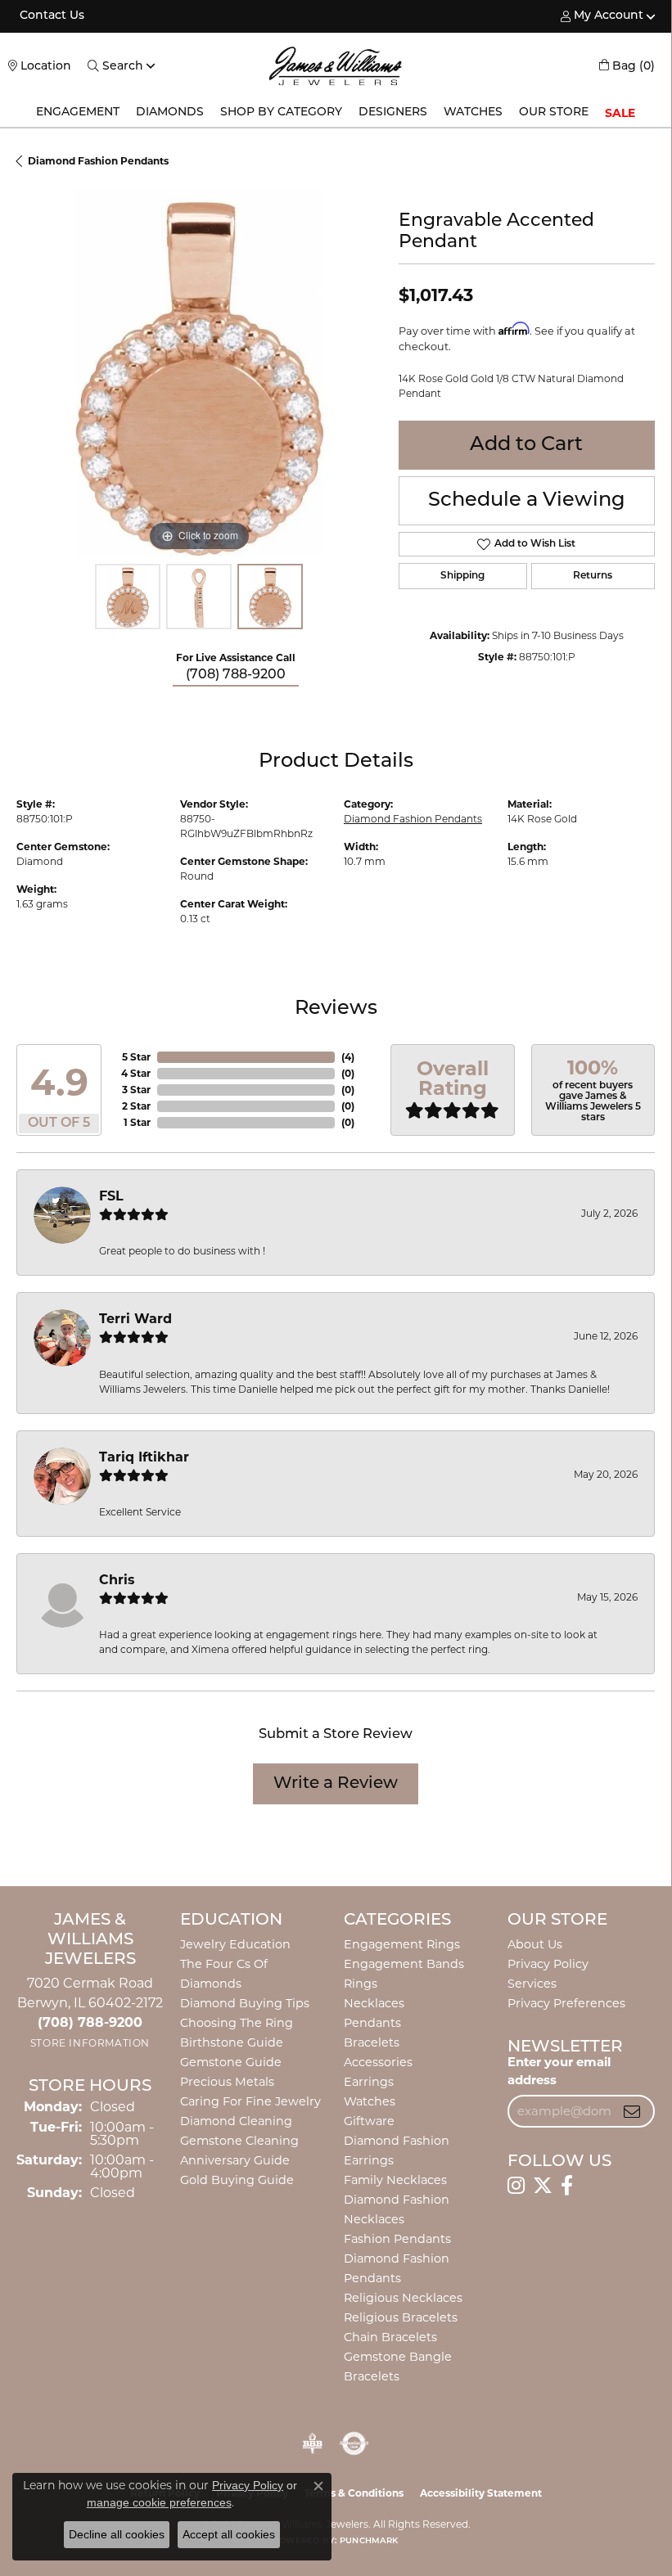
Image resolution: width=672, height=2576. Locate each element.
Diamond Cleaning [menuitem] (236, 2121)
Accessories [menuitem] (378, 2062)
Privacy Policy (548, 1964)
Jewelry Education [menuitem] (235, 1944)
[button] (602, 16)
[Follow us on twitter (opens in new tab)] (543, 2186)
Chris (117, 1580)
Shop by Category (281, 113)
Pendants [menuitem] (372, 2023)
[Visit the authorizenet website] (354, 2443)
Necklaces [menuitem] (374, 2003)
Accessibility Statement (481, 2493)
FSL (111, 1196)
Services (532, 1984)
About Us (535, 1944)
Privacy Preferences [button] (566, 2003)
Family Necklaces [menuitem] (395, 2180)
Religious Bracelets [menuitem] (401, 2317)
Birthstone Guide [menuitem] (232, 2042)
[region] (199, 373)
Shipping (462, 576)
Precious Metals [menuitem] (227, 2082)
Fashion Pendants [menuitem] (397, 2239)
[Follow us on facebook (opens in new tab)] (567, 2186)
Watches (473, 113)
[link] (50, 16)
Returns (593, 576)
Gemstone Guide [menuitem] (231, 2062)
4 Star (136, 1073)
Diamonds (170, 113)
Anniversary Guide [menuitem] (235, 2160)
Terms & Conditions (354, 2493)
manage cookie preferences (159, 2502)
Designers (393, 113)
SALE (620, 113)
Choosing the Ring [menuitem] (237, 2023)
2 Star (136, 1106)
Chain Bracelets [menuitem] (390, 2337)
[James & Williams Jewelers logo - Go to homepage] (336, 66)
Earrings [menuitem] (369, 2082)
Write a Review (336, 1784)
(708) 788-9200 (236, 675)
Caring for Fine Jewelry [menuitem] (250, 2101)
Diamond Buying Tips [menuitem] (245, 2003)
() (348, 1057)
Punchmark (369, 2541)
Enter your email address (559, 2071)
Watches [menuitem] (370, 2101)
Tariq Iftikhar (144, 1457)
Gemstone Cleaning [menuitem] (239, 2141)
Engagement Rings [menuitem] (402, 1944)
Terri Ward (135, 1319)
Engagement (78, 113)
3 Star (136, 1090)
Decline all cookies (117, 2534)
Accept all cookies (229, 2534)
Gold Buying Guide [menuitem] (237, 2180)
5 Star (136, 1057)
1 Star (137, 1122)
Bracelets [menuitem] (372, 2042)
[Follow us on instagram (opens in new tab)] (516, 2186)
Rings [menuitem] (361, 1984)
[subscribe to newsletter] (632, 2111)
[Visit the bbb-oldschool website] (312, 2443)
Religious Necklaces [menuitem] (403, 2298)
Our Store (554, 113)
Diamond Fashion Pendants (98, 161)
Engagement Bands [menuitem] (404, 1964)
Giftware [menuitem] (369, 2121)
